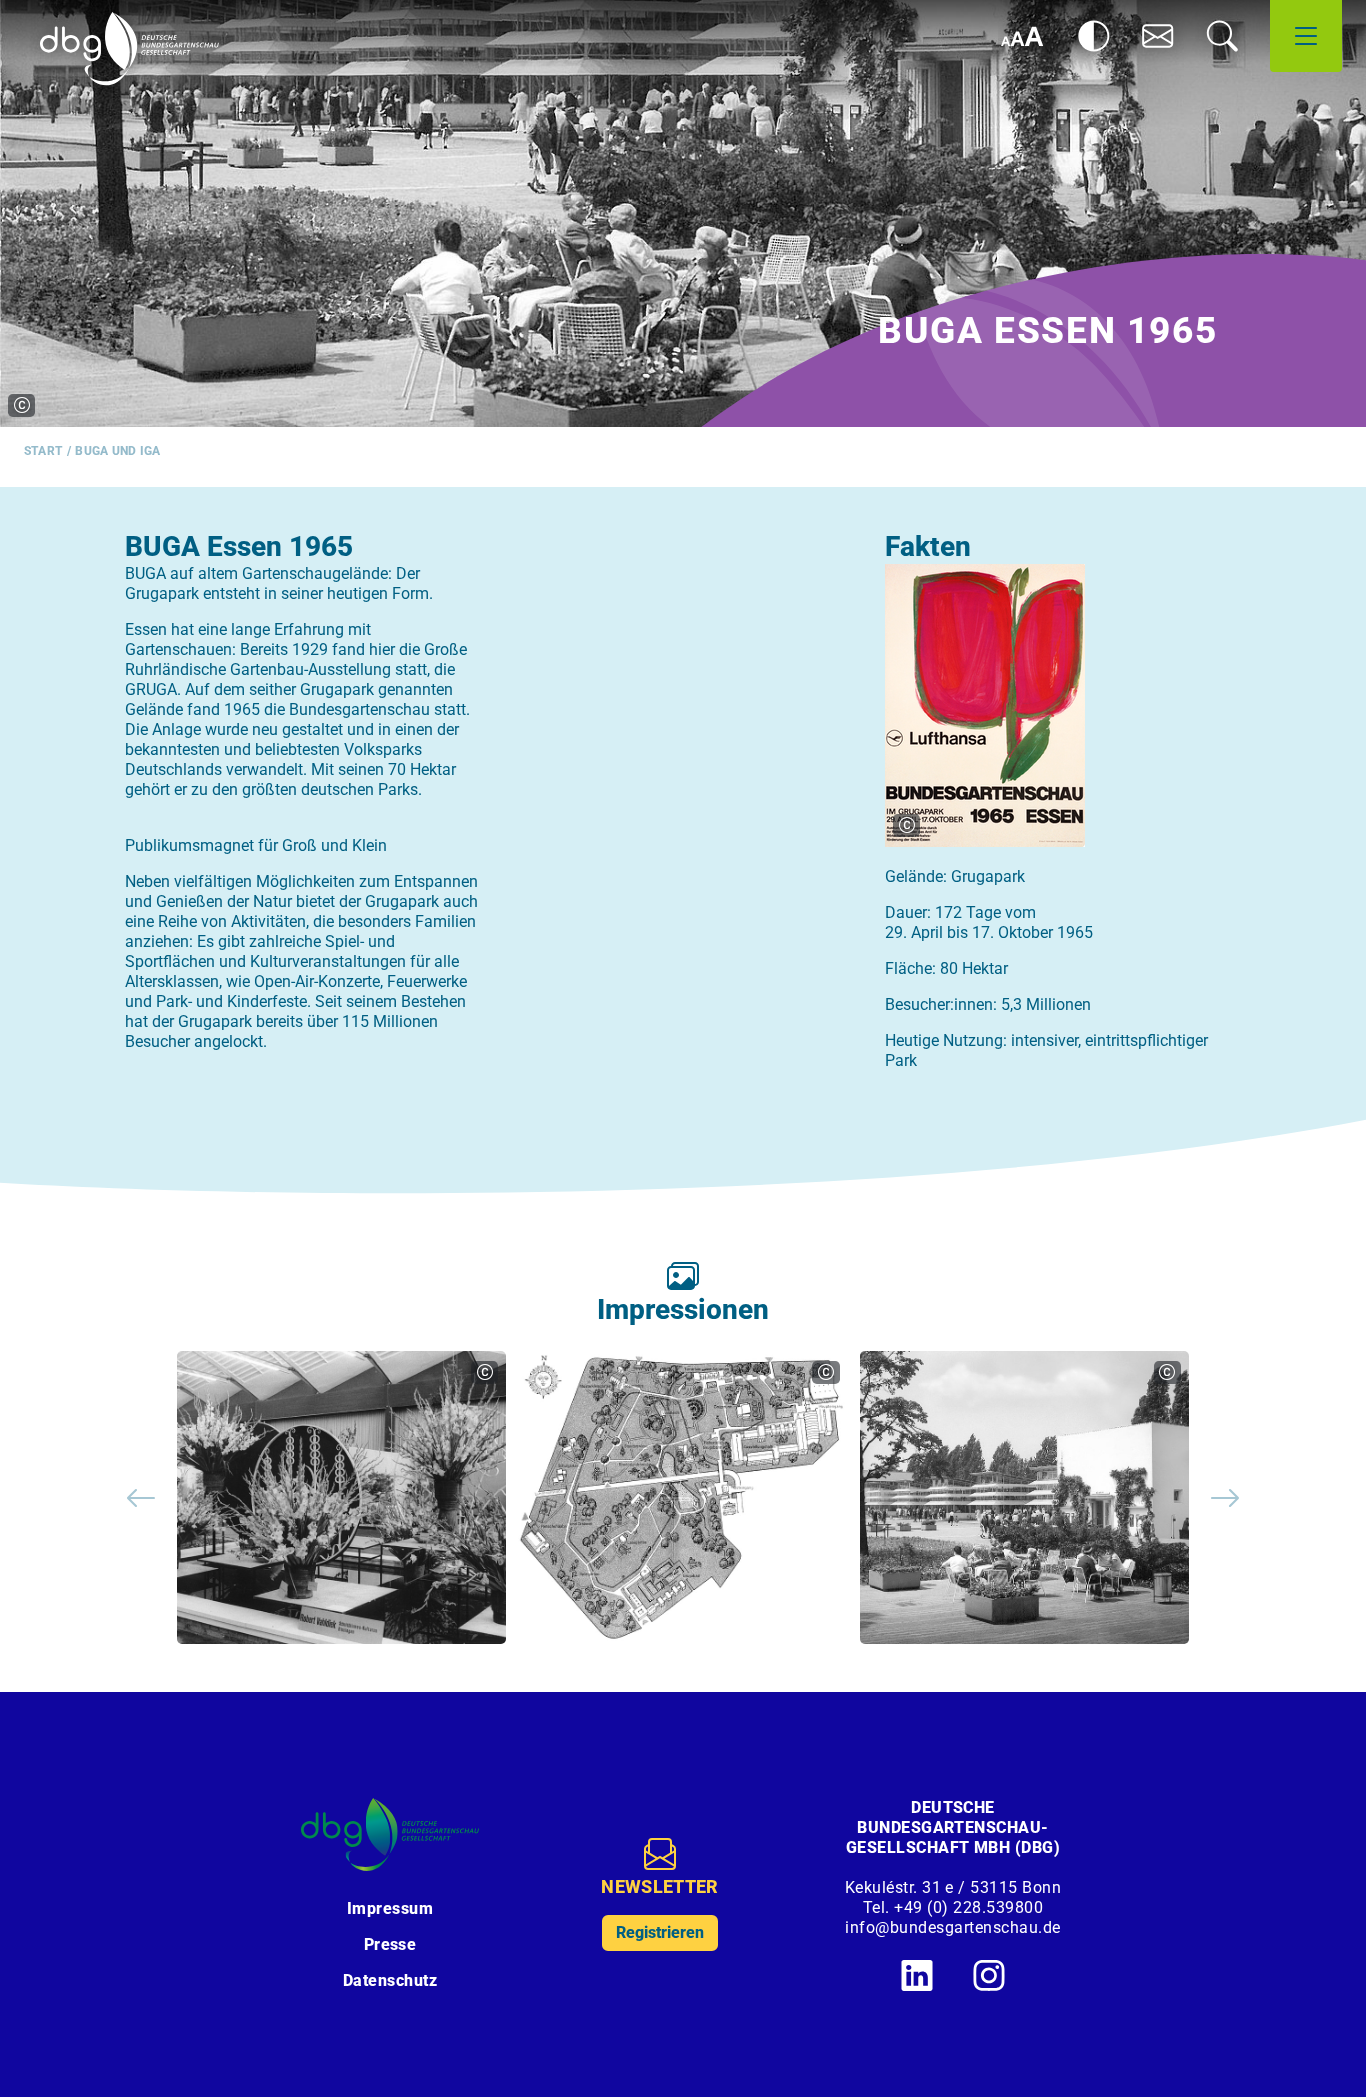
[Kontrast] (1094, 36)
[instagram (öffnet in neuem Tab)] (989, 1975)
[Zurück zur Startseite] (129, 49)
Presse (390, 1944)
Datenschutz (390, 1980)
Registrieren (660, 1932)
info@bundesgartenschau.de (952, 1927)
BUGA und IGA (117, 451)
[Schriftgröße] (1022, 36)
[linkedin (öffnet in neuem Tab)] (917, 1975)
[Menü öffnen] (1306, 36)
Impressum (390, 1908)
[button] (1158, 36)
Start (43, 451)
